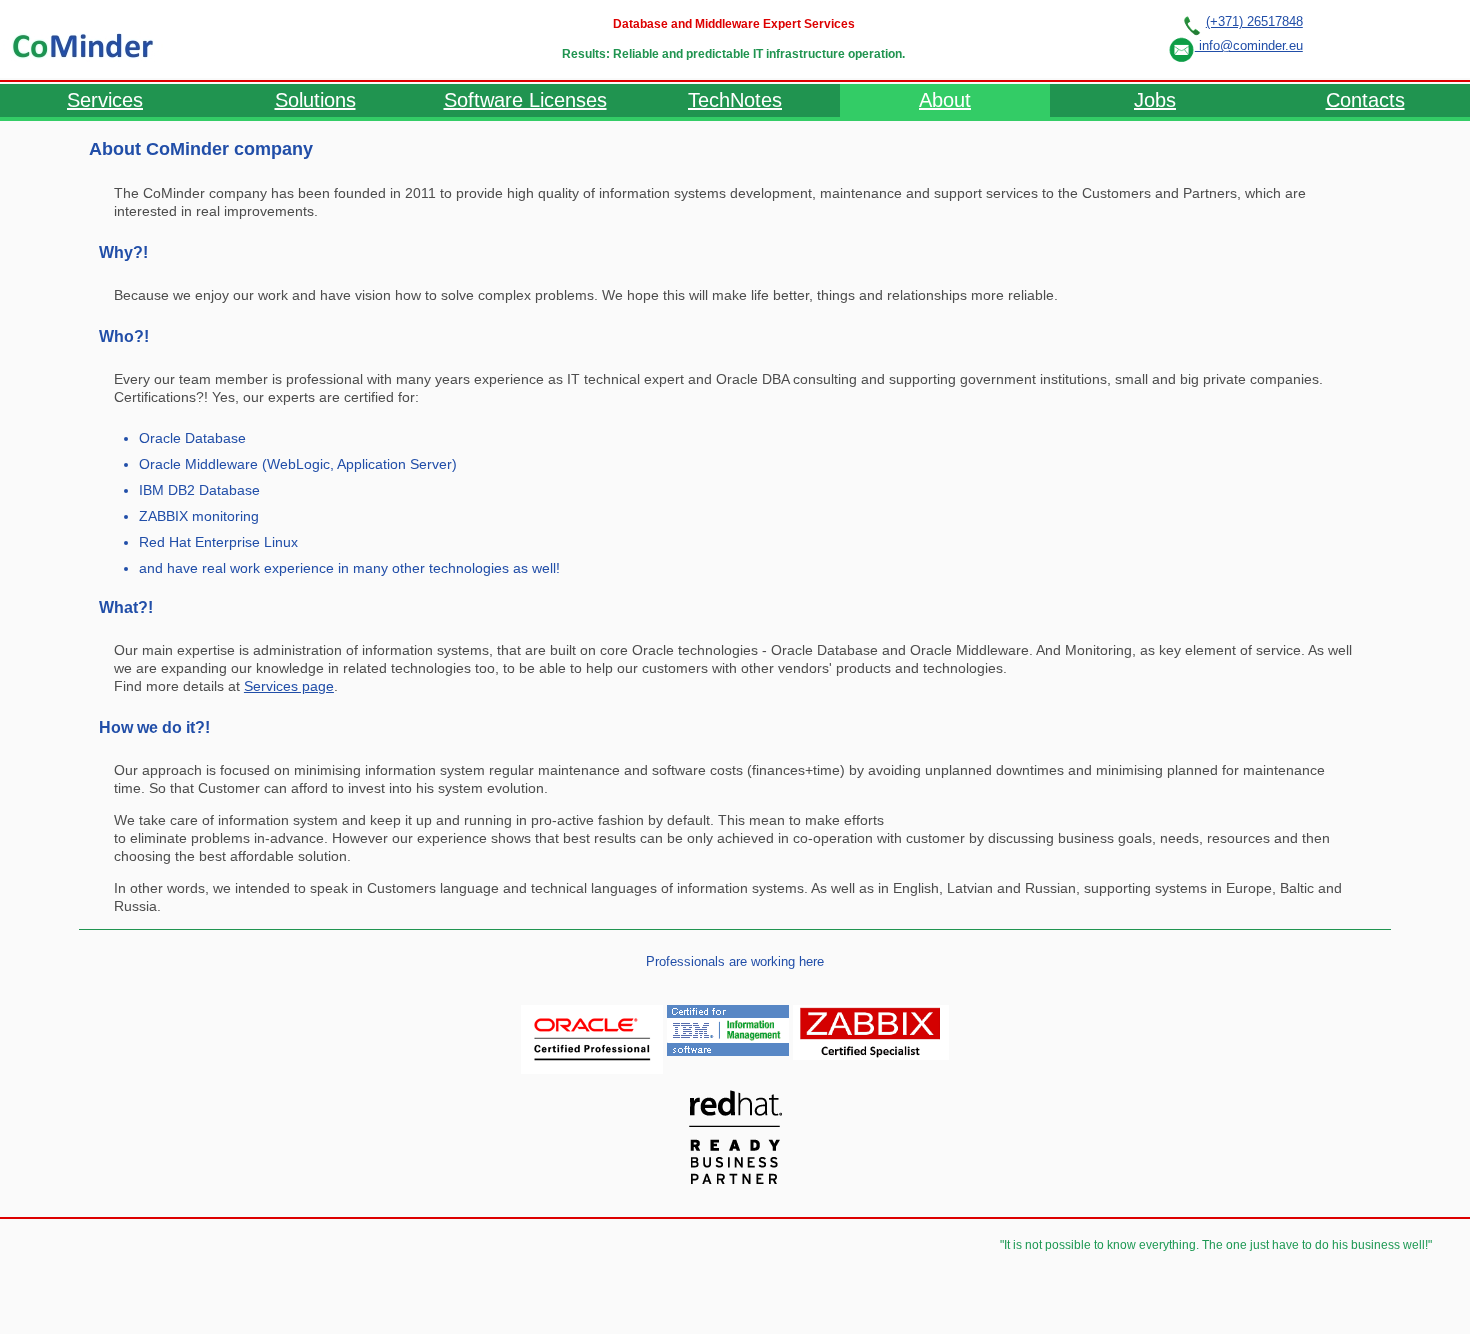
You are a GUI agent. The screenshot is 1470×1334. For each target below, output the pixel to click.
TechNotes (735, 100)
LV (1381, 39)
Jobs (1155, 100)
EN (1418, 39)
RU (1343, 39)
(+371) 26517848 (1254, 21)
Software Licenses (525, 100)
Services (105, 100)
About (945, 100)
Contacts (1365, 100)
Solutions (315, 100)
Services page (289, 686)
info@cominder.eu (1249, 45)
